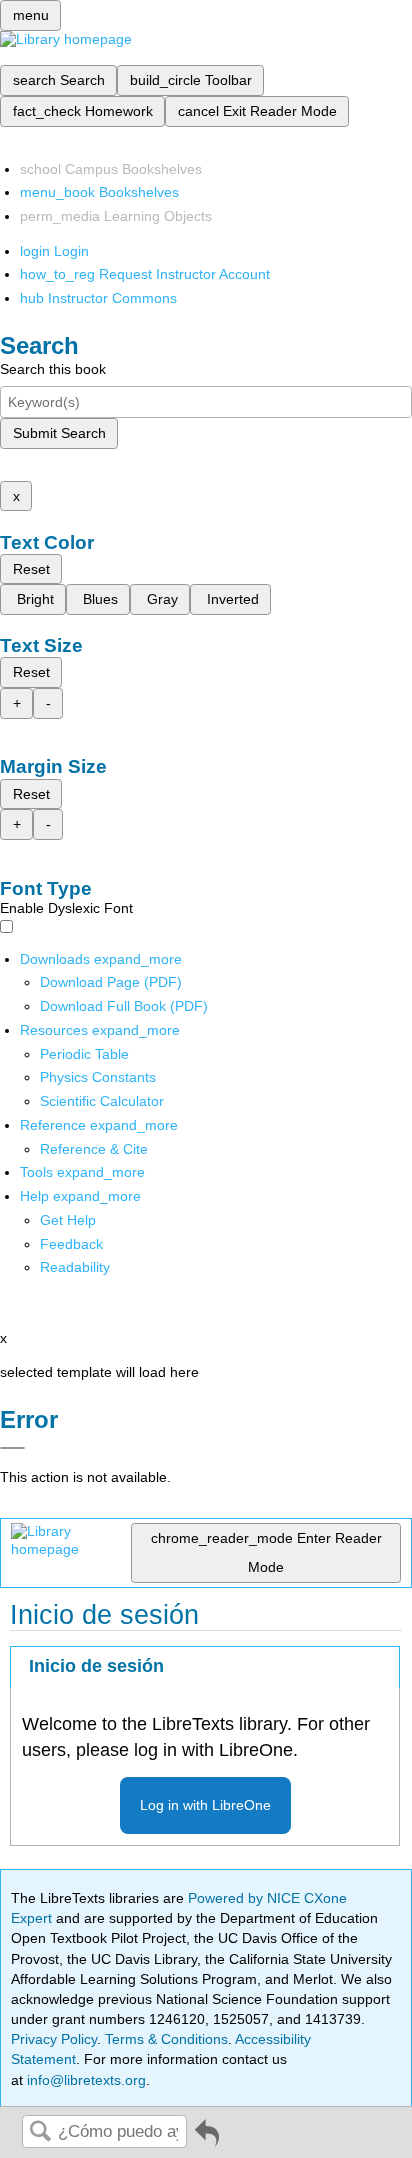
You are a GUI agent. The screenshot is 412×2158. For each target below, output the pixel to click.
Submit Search (59, 433)
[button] (71, 1244)
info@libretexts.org (84, 2080)
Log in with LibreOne (205, 1805)
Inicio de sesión (96, 1666)
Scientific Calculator (102, 1101)
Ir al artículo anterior (207, 2140)
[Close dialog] (12, 1448)
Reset (31, 569)
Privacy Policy (54, 2039)
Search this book (53, 369)
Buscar (40, 2132)
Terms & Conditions (166, 2039)
